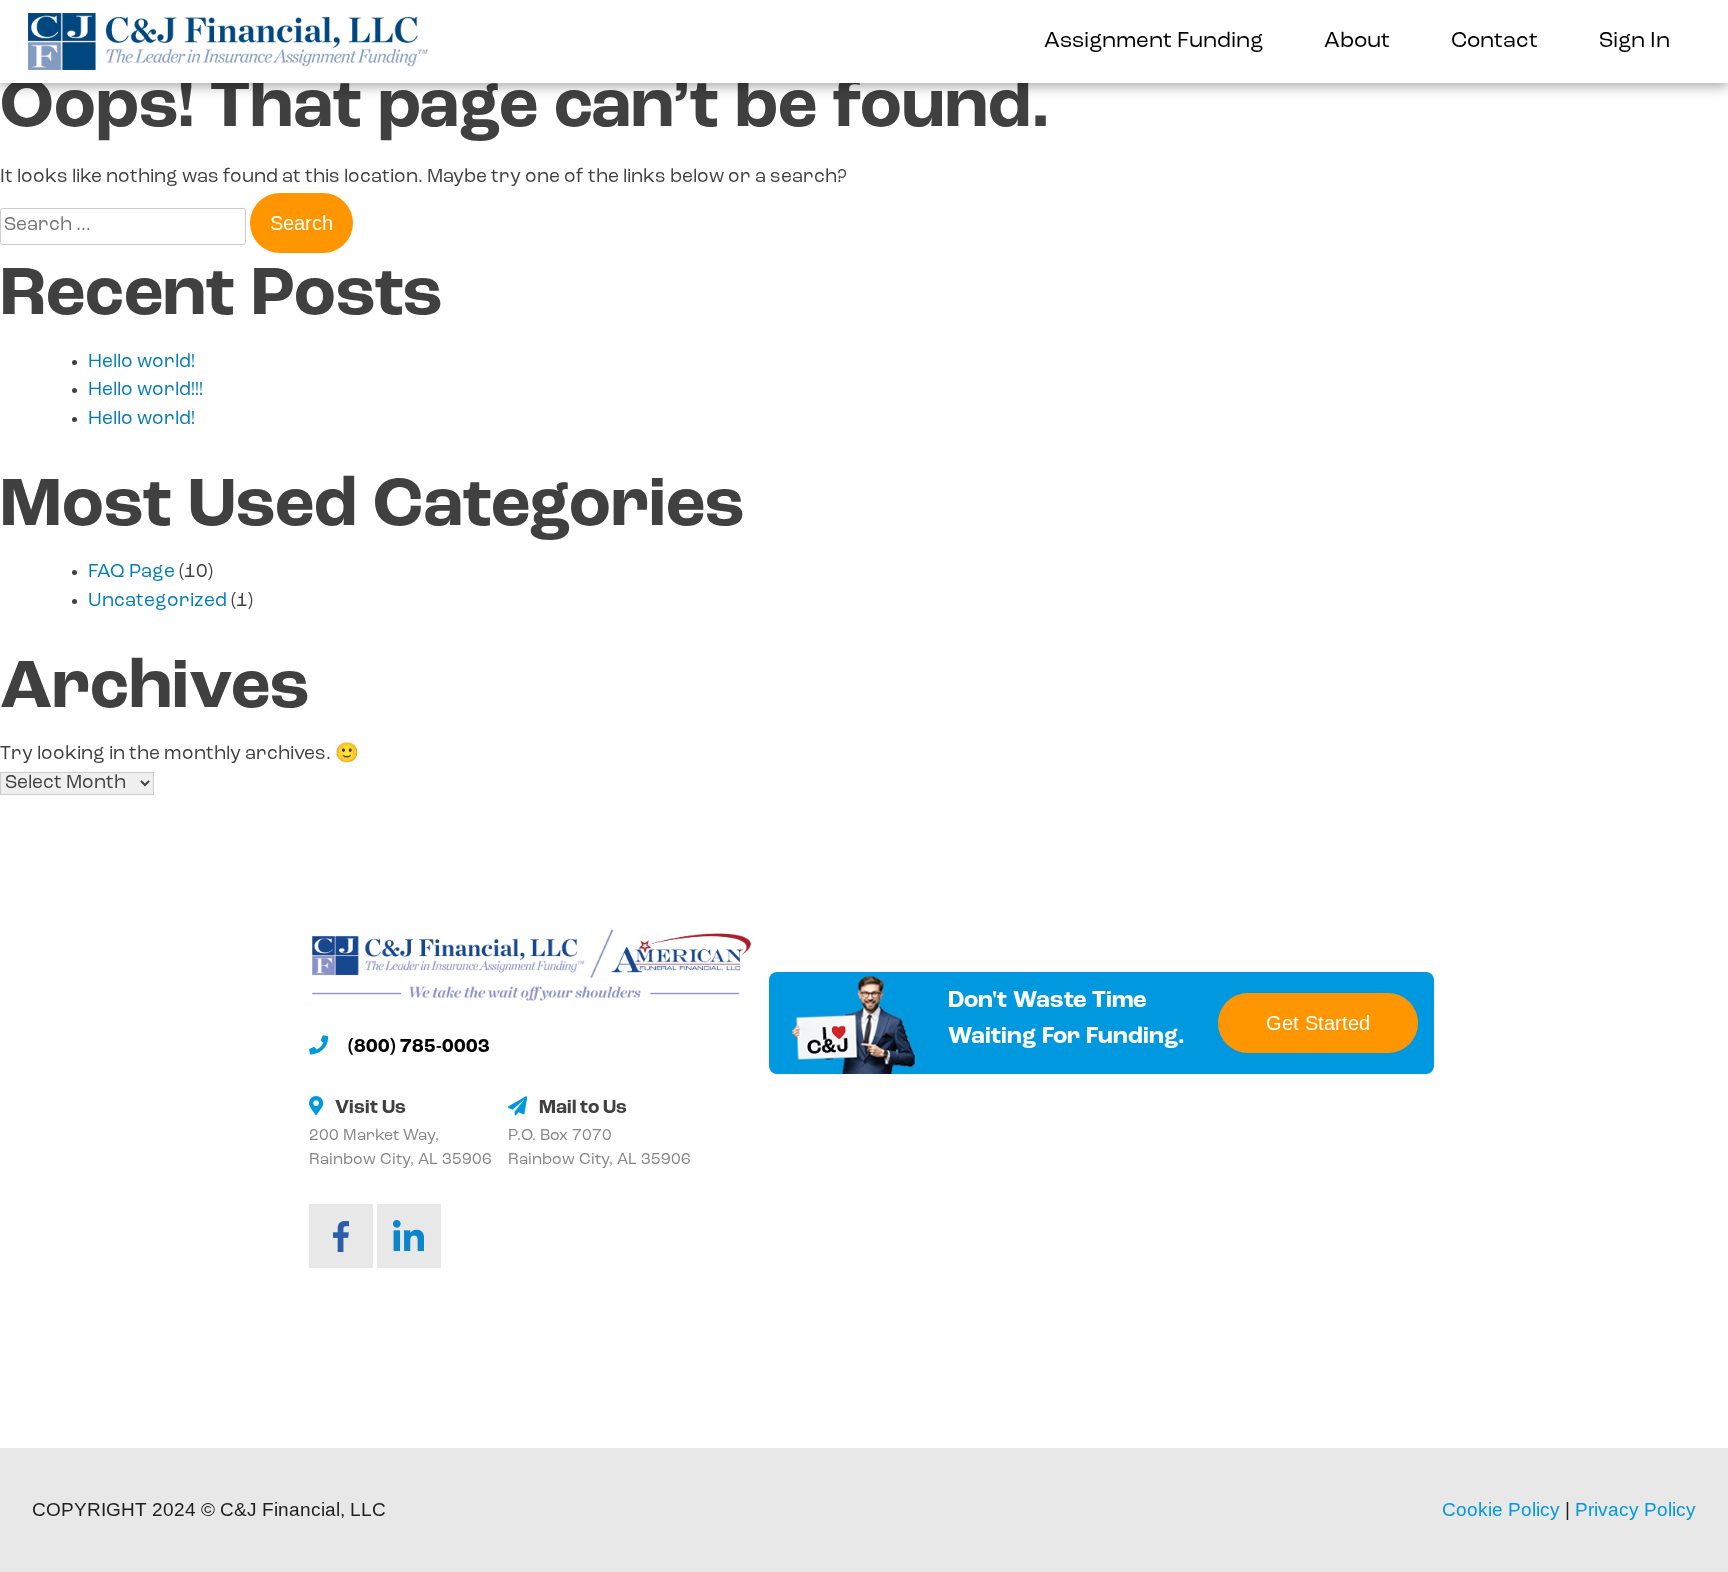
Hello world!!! (145, 390)
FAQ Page (131, 572)
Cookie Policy (1501, 1509)
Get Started (1318, 1023)
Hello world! (141, 362)
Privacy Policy (1635, 1509)
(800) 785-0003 (419, 1047)
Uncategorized (157, 601)
